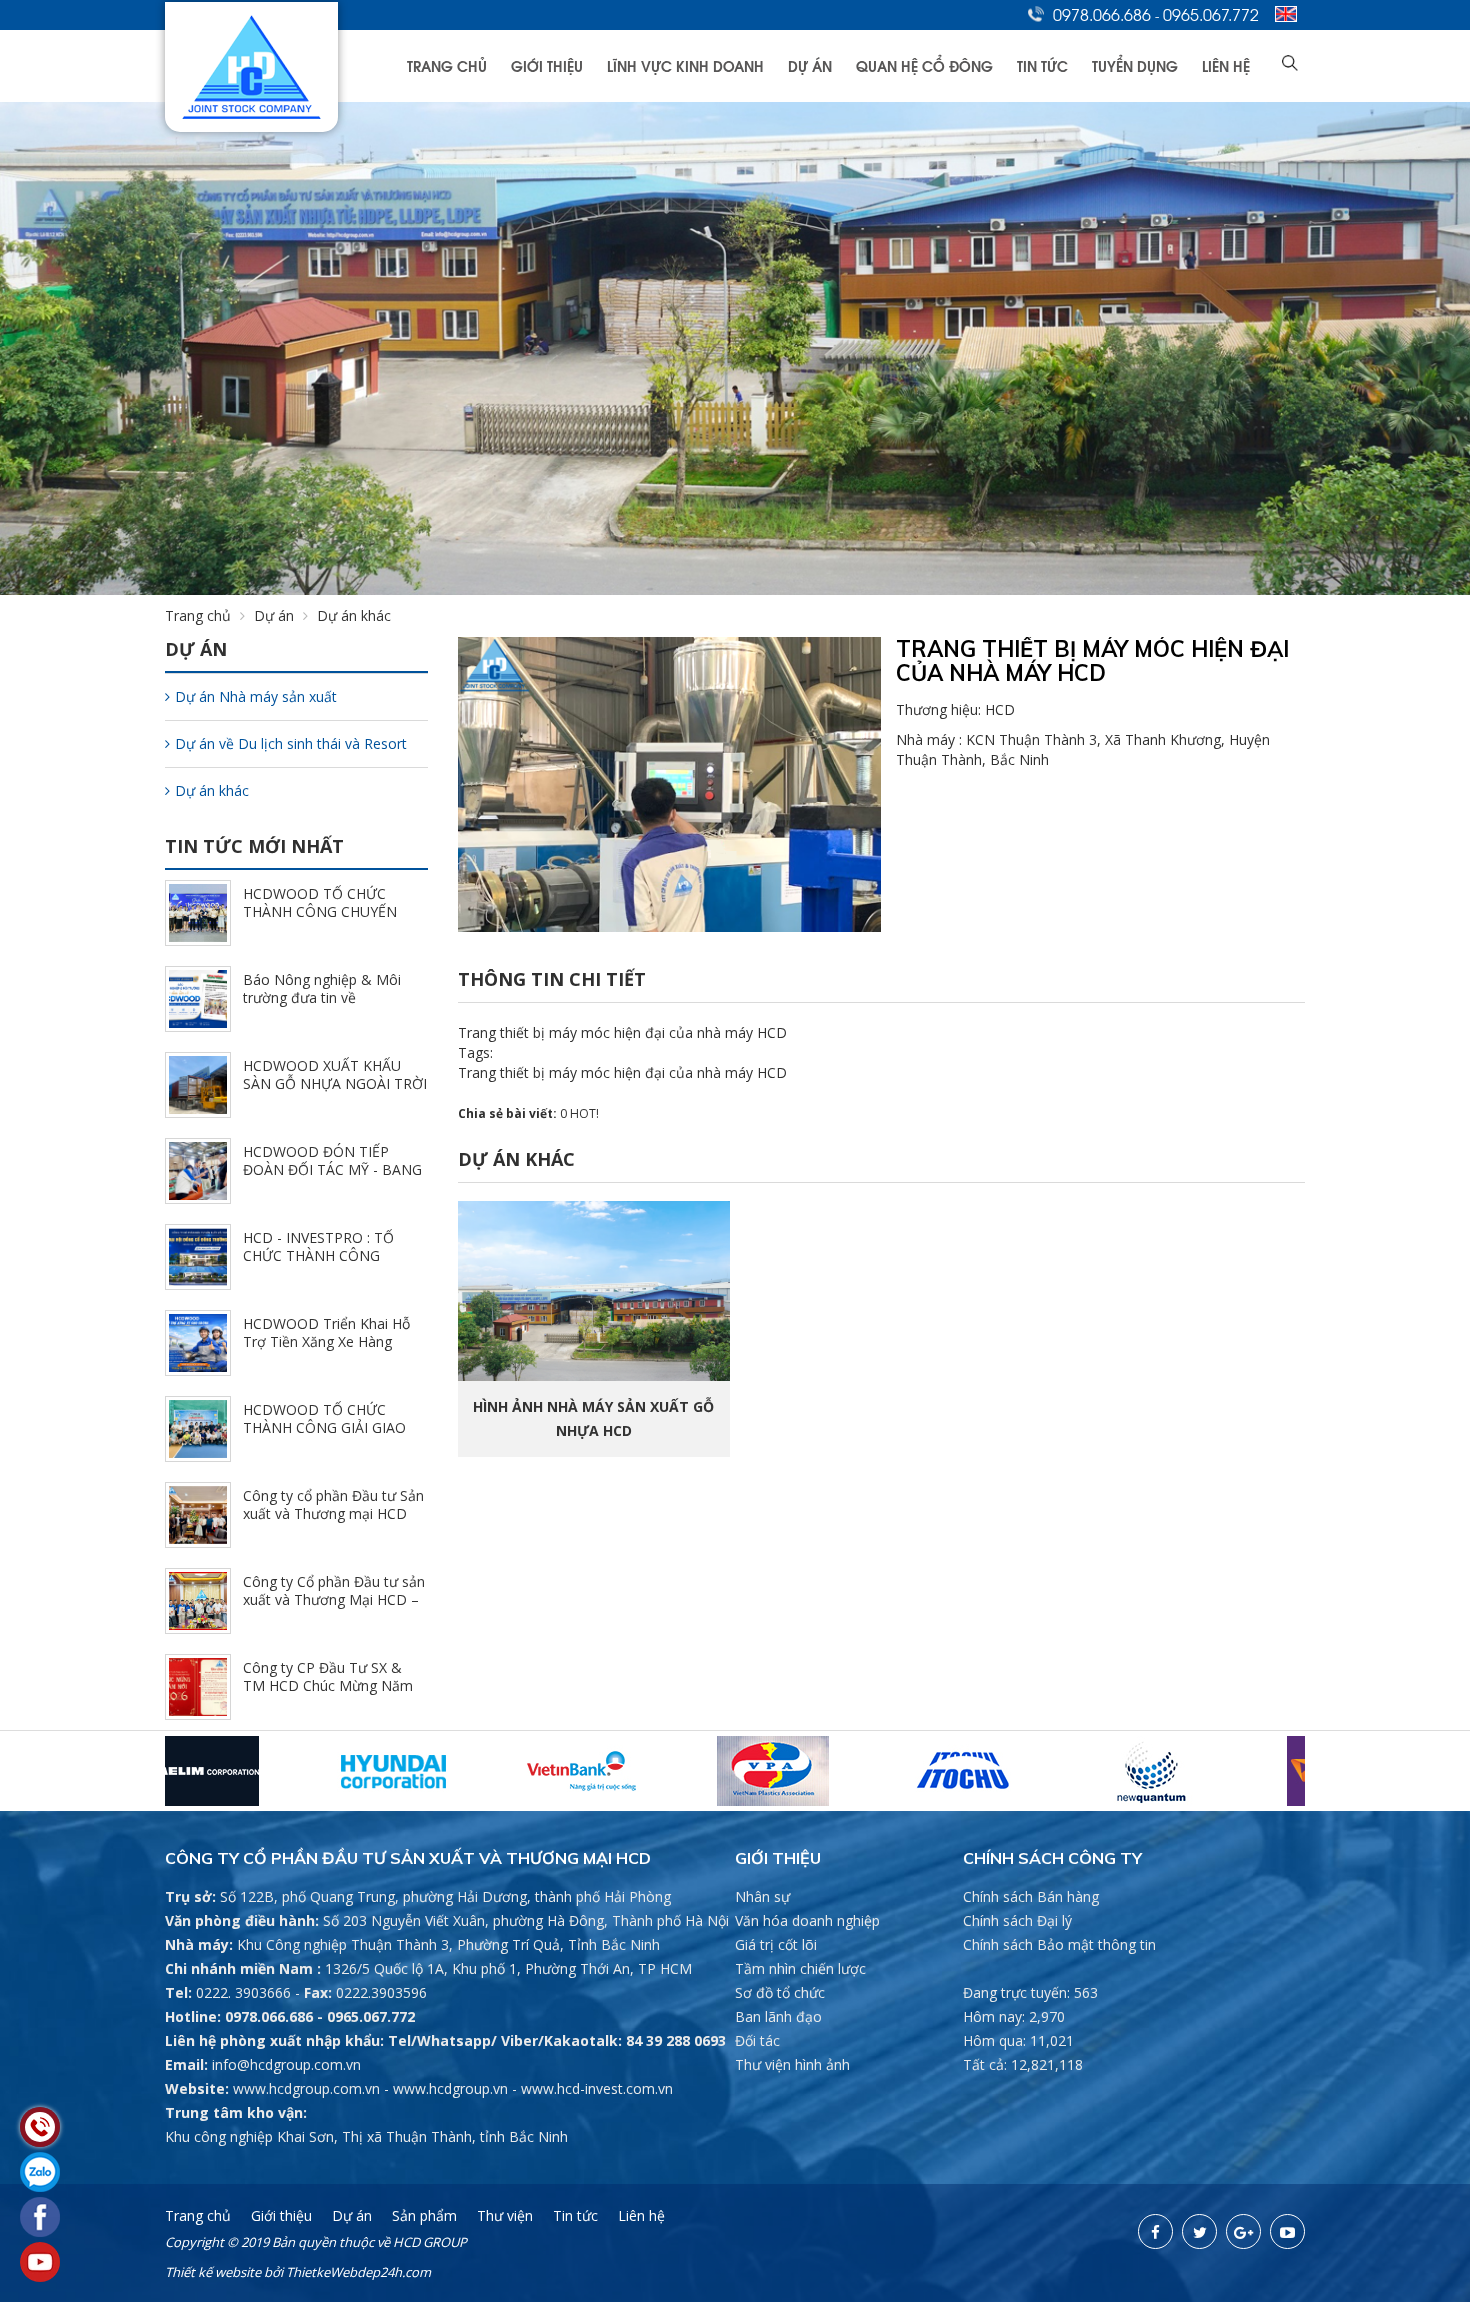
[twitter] (1199, 2231)
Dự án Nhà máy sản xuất (256, 696)
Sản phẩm (424, 2215)
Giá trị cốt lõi (776, 1944)
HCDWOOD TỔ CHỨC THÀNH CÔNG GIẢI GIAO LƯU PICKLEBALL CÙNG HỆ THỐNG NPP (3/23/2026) (333, 1436)
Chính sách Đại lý (1017, 1920)
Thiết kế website (213, 2272)
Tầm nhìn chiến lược (800, 1968)
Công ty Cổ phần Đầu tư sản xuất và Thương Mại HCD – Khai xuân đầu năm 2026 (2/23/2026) (334, 1608)
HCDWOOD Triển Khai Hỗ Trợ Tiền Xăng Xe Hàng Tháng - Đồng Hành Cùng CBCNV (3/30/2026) (326, 1350)
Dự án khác (212, 790)
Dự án (810, 65)
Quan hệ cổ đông (924, 65)
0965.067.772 (1211, 14)
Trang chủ (447, 65)
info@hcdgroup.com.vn (286, 2064)
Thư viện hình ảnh (792, 2064)
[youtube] (1287, 2231)
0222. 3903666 (243, 1992)
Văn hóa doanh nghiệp (807, 1920)
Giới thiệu (547, 65)
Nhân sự (762, 1896)
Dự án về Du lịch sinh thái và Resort (291, 743)
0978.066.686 (1102, 14)
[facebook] (1155, 2231)
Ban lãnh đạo (778, 2016)
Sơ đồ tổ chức (780, 1992)
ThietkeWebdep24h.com (358, 2272)
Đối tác (757, 2040)
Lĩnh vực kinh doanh (685, 65)
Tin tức (1042, 65)
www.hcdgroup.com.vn (306, 2088)
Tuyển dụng (1135, 65)
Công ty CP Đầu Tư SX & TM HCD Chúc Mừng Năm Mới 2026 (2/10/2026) (328, 1685)
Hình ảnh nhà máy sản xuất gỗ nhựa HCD (593, 1418)
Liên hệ (1226, 65)
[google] (1243, 2231)
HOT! (584, 1113)
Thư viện (505, 2215)
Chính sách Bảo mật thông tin (1059, 1944)
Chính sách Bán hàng (1031, 1896)
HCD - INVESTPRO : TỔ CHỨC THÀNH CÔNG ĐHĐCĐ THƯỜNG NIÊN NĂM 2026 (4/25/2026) (319, 1264)
